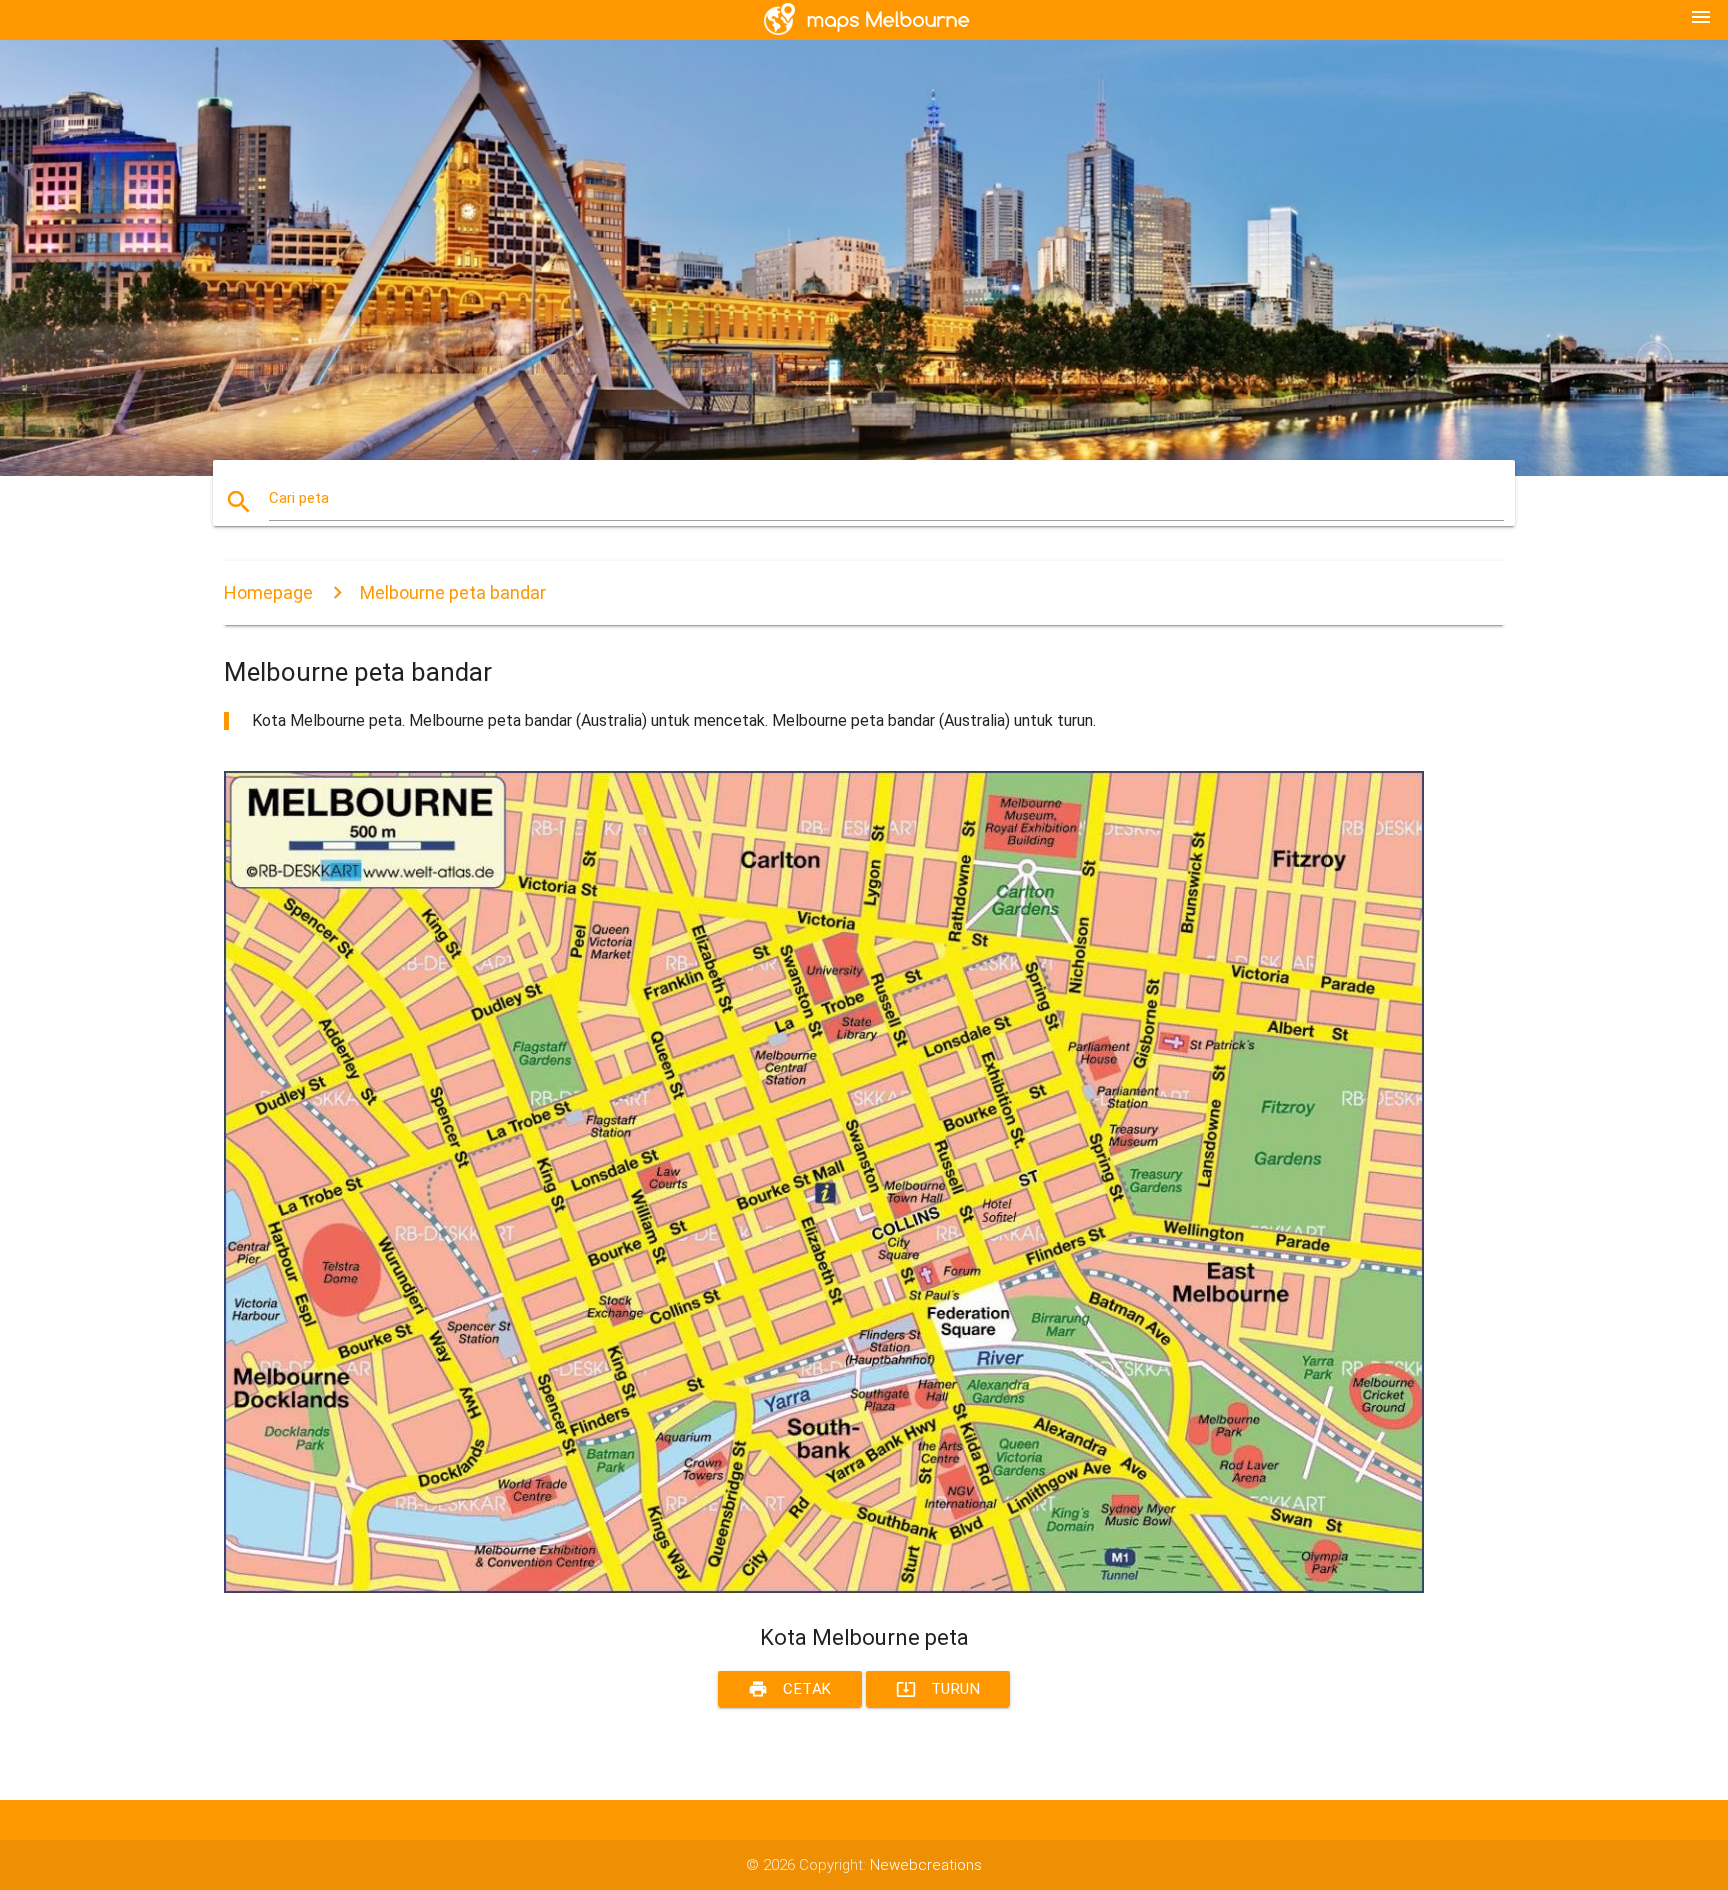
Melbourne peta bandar (453, 592)
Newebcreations (926, 1865)
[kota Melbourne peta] (824, 1588)
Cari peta (299, 498)
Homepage (268, 592)
